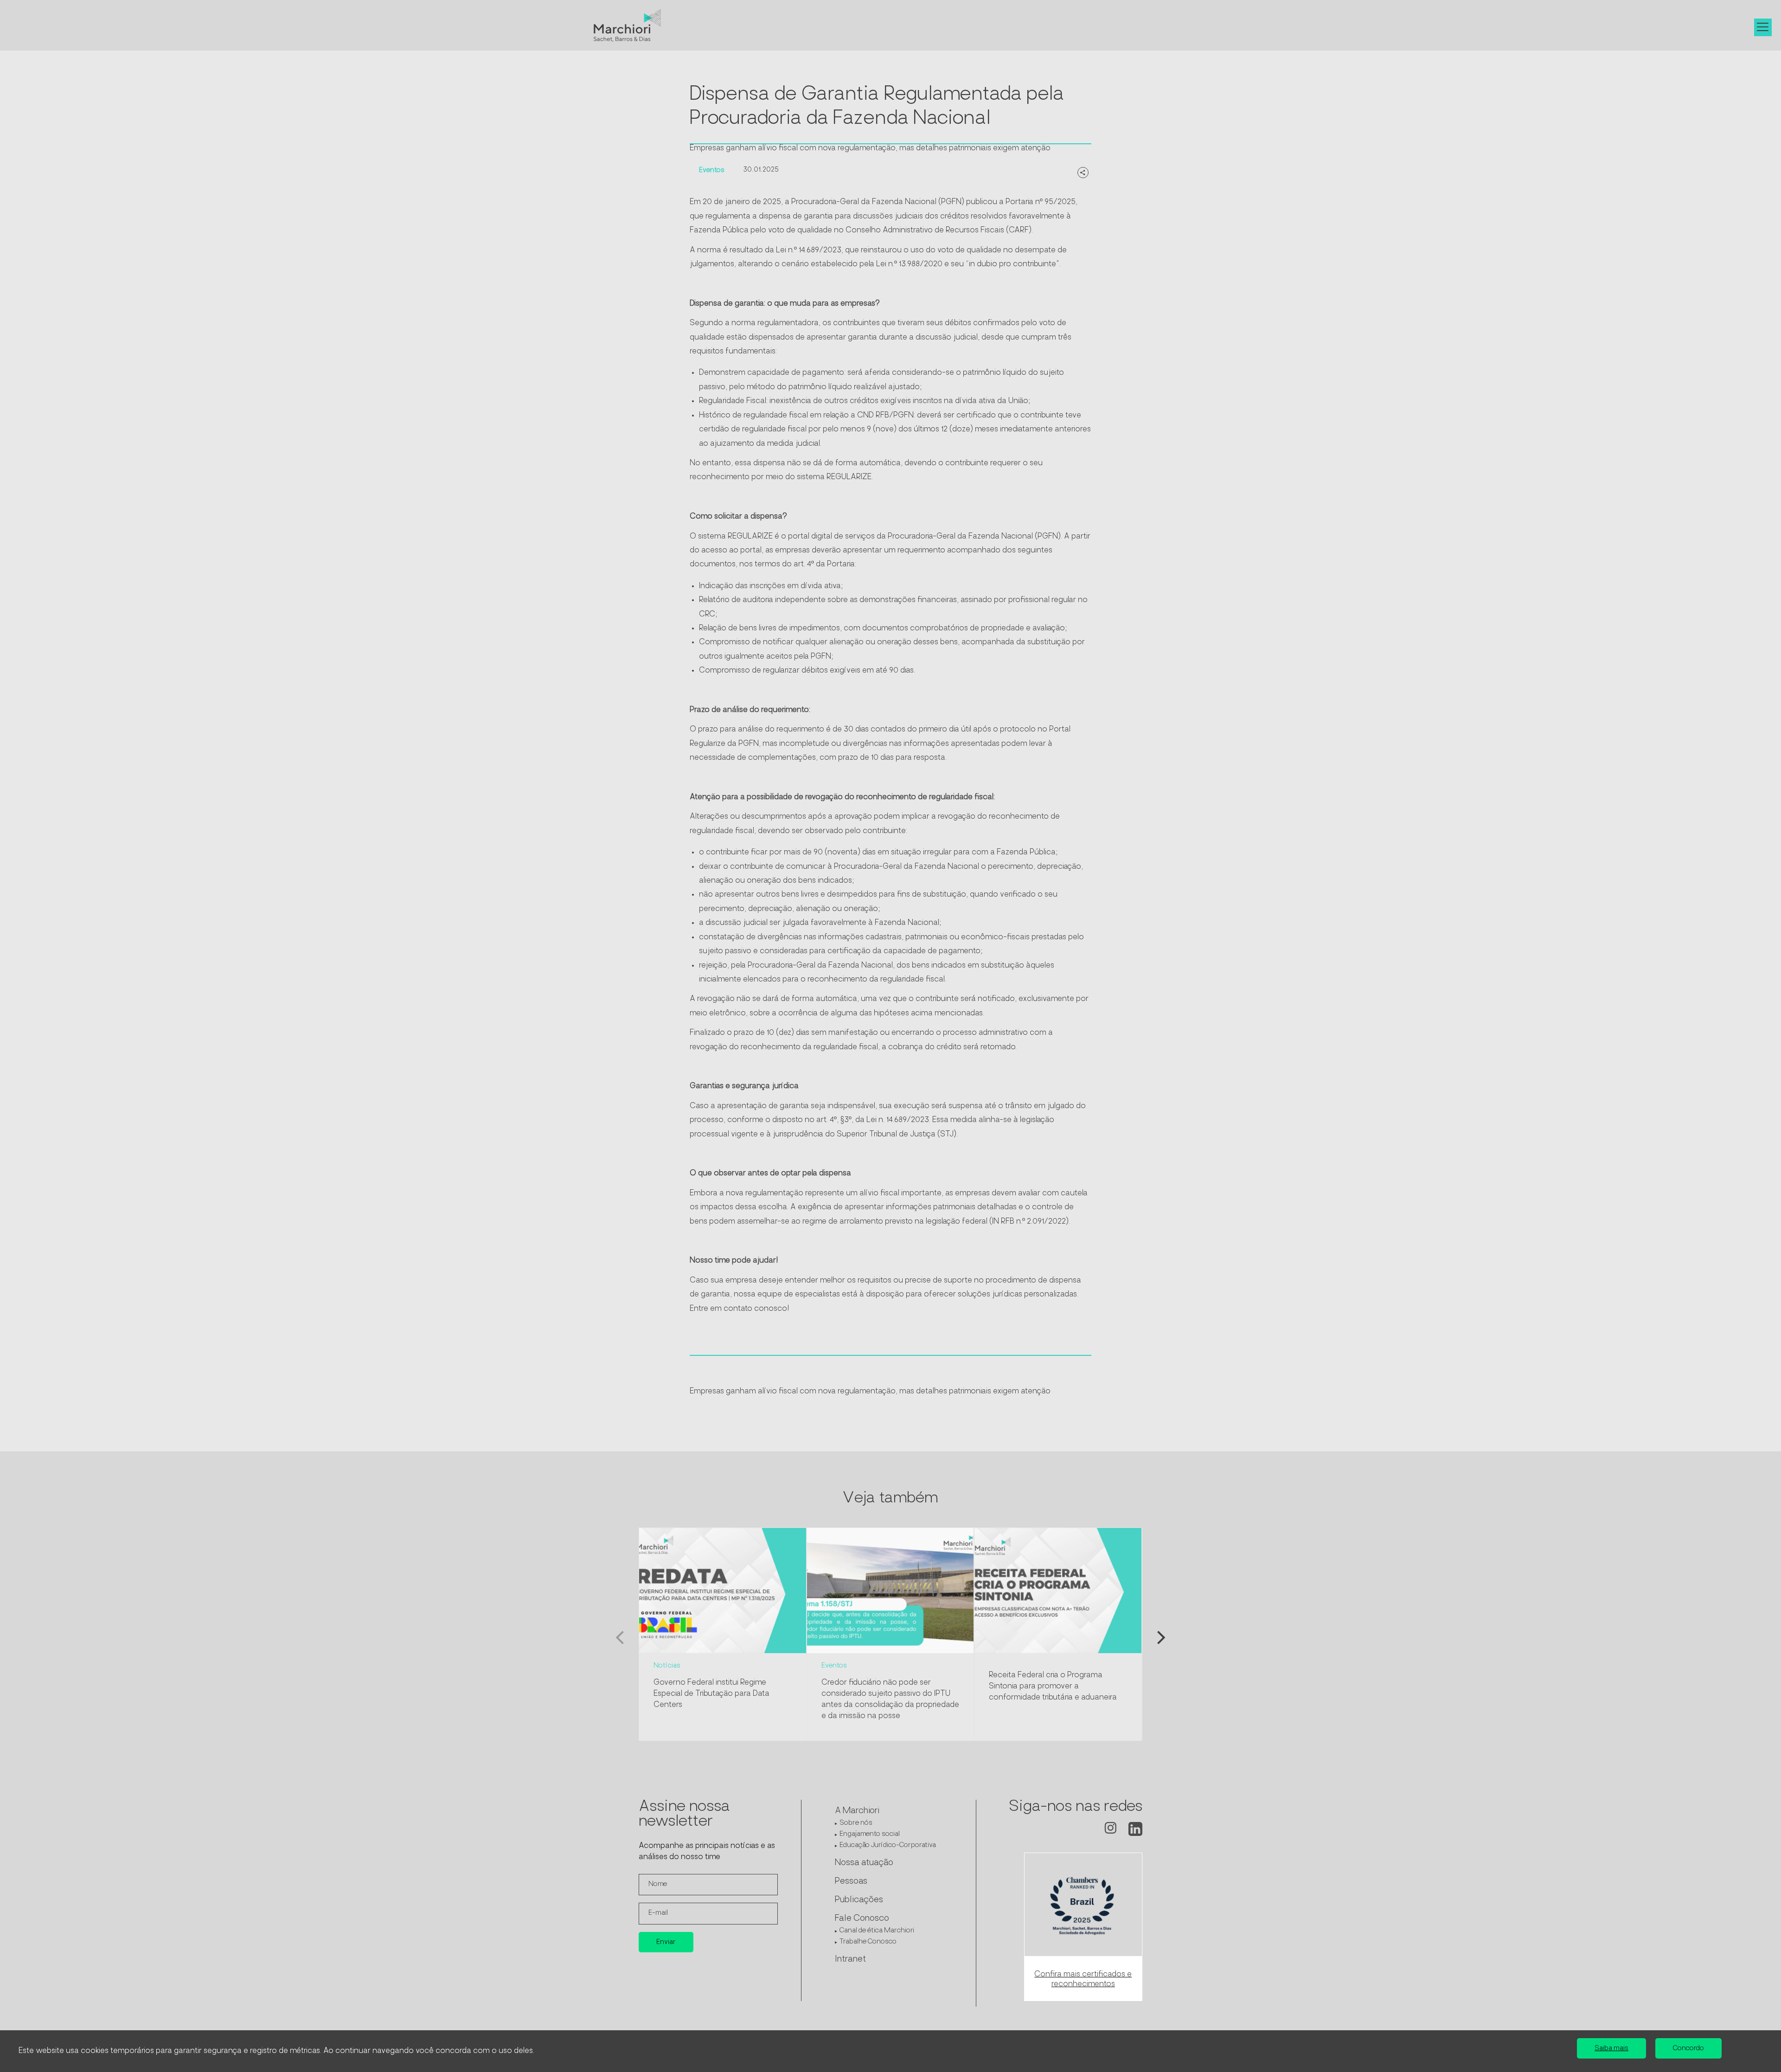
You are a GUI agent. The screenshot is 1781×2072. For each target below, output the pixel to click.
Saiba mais (1611, 2049)
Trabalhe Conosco (868, 1942)
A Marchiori (857, 1811)
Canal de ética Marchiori (877, 1931)
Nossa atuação (864, 1863)
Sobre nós (856, 1823)
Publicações (859, 1900)
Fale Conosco (862, 1919)
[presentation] (620, 1640)
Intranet (850, 1960)
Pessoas (851, 1882)
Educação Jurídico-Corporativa (888, 1845)
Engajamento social (870, 1834)
